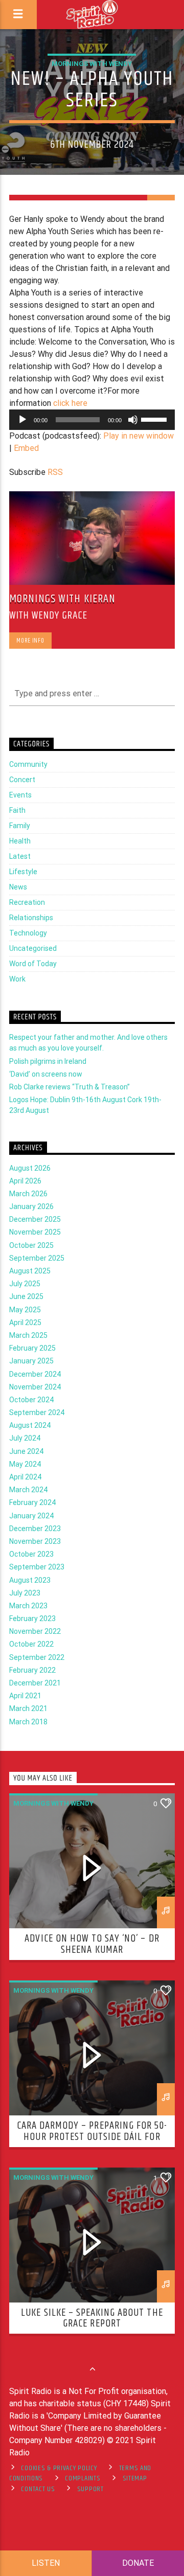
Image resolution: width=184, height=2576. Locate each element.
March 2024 (28, 1490)
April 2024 (25, 1477)
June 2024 (26, 1451)
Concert (22, 780)
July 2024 (25, 1438)
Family (20, 826)
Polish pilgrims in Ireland (48, 1061)
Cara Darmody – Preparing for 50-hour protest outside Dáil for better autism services (92, 2137)
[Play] (22, 420)
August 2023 (30, 1580)
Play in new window (139, 436)
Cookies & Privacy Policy (59, 2468)
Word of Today (33, 964)
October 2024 (31, 1400)
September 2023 (37, 1567)
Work (17, 979)
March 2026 (28, 1194)
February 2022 (32, 1670)
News (18, 887)
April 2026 (25, 1181)
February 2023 (32, 1618)
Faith (17, 810)
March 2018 (28, 1722)
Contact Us (38, 2489)
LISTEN (46, 2563)
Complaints (83, 2478)
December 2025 (35, 1219)
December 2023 (35, 1529)
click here (70, 403)
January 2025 (31, 1361)
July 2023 (25, 1593)
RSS (55, 472)
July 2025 (25, 1284)
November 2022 (35, 1631)
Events (20, 795)
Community (28, 764)
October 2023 (31, 1554)
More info (30, 641)
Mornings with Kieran (62, 599)
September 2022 (37, 1657)
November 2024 (35, 1387)
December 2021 (35, 1683)
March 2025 (28, 1335)
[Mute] (133, 420)
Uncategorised (33, 948)
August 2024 (30, 1425)
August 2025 (30, 1271)
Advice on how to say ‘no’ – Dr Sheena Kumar (92, 1944)
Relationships (31, 918)
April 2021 (25, 1696)
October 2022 (31, 1644)
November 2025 (35, 1232)
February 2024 (32, 1502)
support (90, 2489)
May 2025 (25, 1310)
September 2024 (37, 1412)
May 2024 (25, 1464)
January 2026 (31, 1206)
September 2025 (37, 1258)
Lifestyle (23, 872)
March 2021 (28, 1708)
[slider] (155, 419)
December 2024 (35, 1374)
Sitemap (135, 2478)
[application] (92, 420)
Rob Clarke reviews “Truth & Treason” (70, 1087)
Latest (20, 856)
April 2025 (25, 1323)
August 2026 (30, 1168)
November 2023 (35, 1541)
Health (20, 841)
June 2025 (26, 1296)
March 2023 (28, 1606)
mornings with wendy (92, 64)
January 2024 (31, 1516)
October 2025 (31, 1245)
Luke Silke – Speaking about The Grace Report (92, 2318)
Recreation (27, 902)
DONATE (138, 2563)
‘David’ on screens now (46, 1074)
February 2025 (32, 1348)
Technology (28, 933)
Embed (26, 448)
